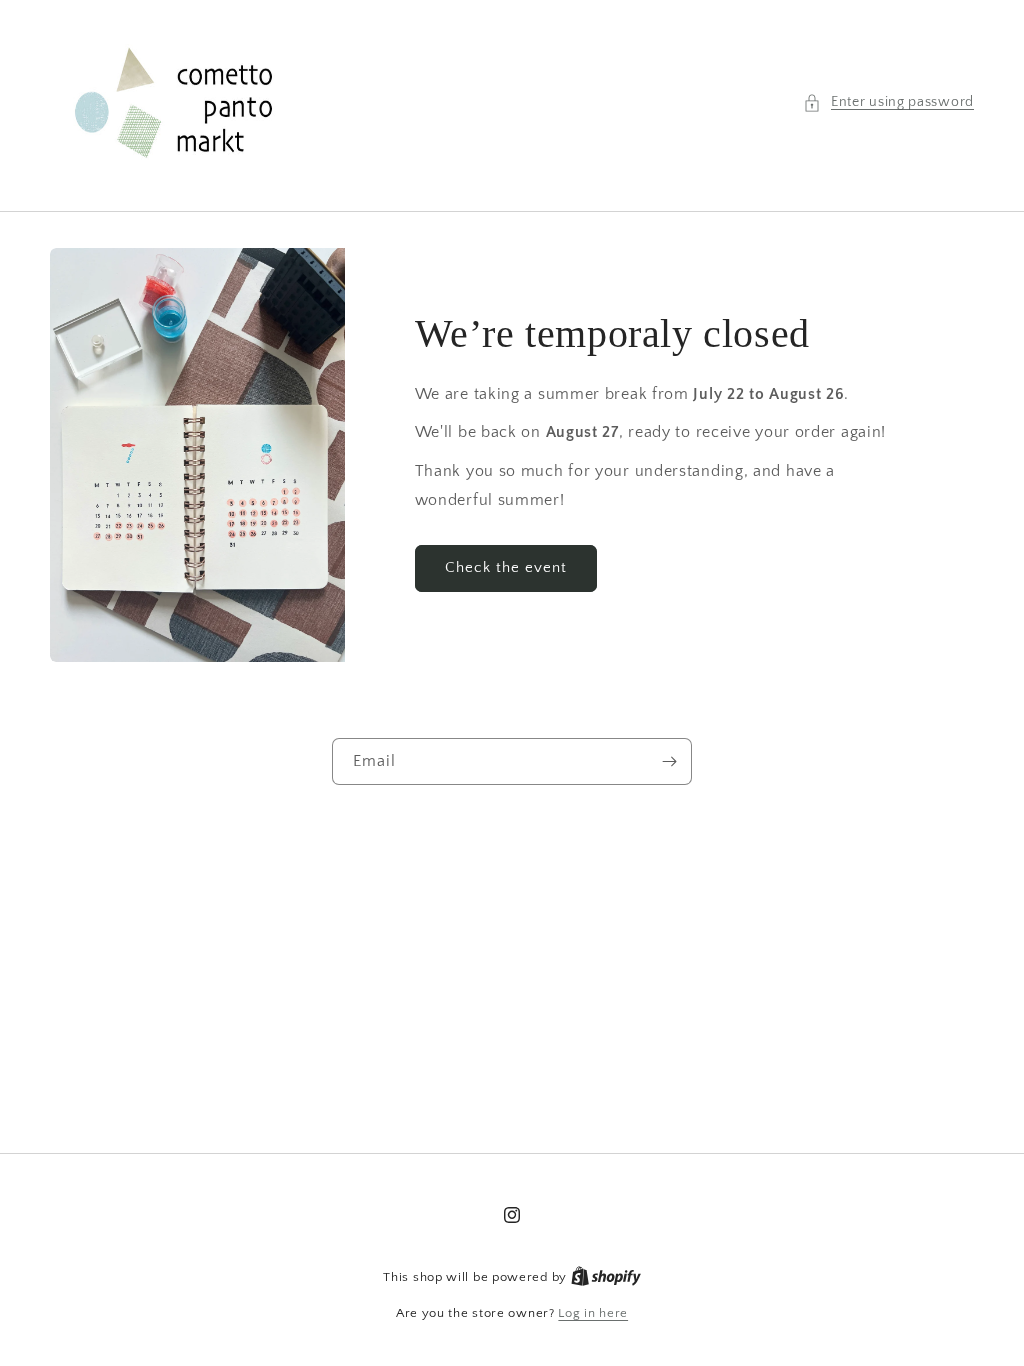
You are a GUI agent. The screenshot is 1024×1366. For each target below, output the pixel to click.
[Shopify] (606, 1277)
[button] (888, 102)
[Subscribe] (669, 761)
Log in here (593, 1313)
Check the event (506, 567)
